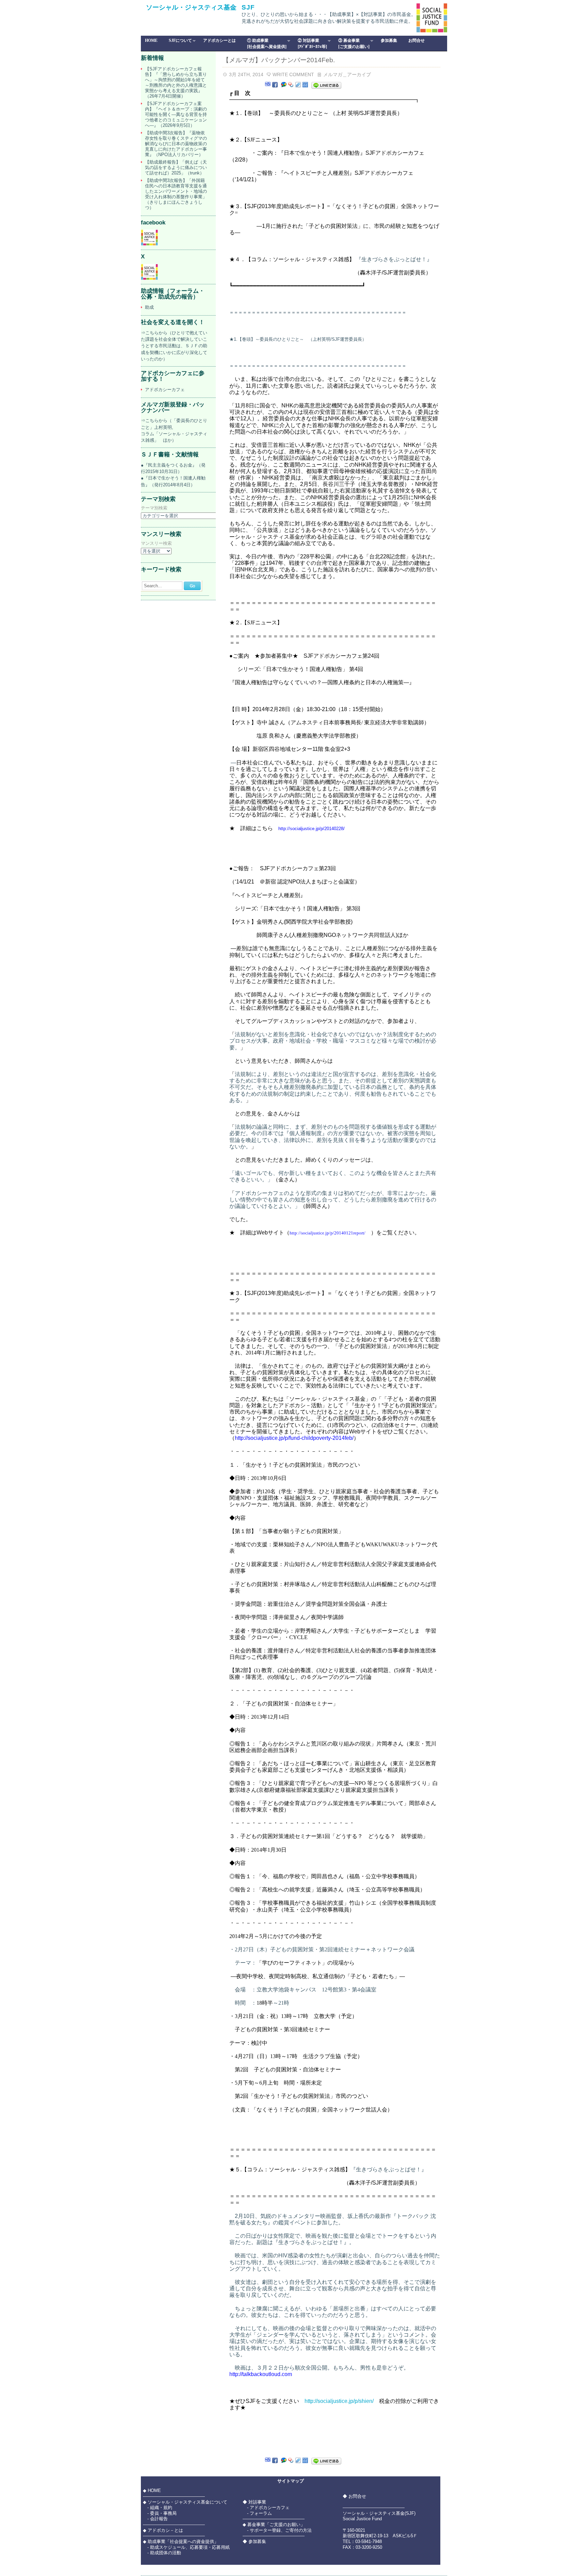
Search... (153, 586)
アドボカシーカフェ (165, 390)
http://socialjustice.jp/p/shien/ (339, 2401)
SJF (248, 7)
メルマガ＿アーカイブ (347, 74)
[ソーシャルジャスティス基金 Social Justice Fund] (149, 244)
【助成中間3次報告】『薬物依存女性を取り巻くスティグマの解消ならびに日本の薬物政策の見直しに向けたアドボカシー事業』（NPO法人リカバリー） (176, 144)
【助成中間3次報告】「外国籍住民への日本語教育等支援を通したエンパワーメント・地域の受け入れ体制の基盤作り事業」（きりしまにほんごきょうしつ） (176, 194)
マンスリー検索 (156, 544)
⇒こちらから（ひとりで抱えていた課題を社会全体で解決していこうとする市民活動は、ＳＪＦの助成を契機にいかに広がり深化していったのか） (174, 346)
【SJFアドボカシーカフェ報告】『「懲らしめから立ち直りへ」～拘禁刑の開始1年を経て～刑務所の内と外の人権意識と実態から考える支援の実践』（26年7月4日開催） (176, 82)
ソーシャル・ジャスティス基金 (191, 7)
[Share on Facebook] (275, 85)
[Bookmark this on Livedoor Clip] (298, 85)
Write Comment (293, 74)
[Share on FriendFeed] (305, 85)
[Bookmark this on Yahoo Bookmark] (291, 85)
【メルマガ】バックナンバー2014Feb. (279, 60)
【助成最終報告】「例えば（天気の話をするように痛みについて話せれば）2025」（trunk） (176, 167)
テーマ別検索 (154, 508)
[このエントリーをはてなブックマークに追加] (268, 85)
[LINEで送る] (326, 85)
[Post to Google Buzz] (284, 85)
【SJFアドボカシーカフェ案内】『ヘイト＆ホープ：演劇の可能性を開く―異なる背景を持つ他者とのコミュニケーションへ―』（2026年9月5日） (176, 114)
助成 (149, 307)
